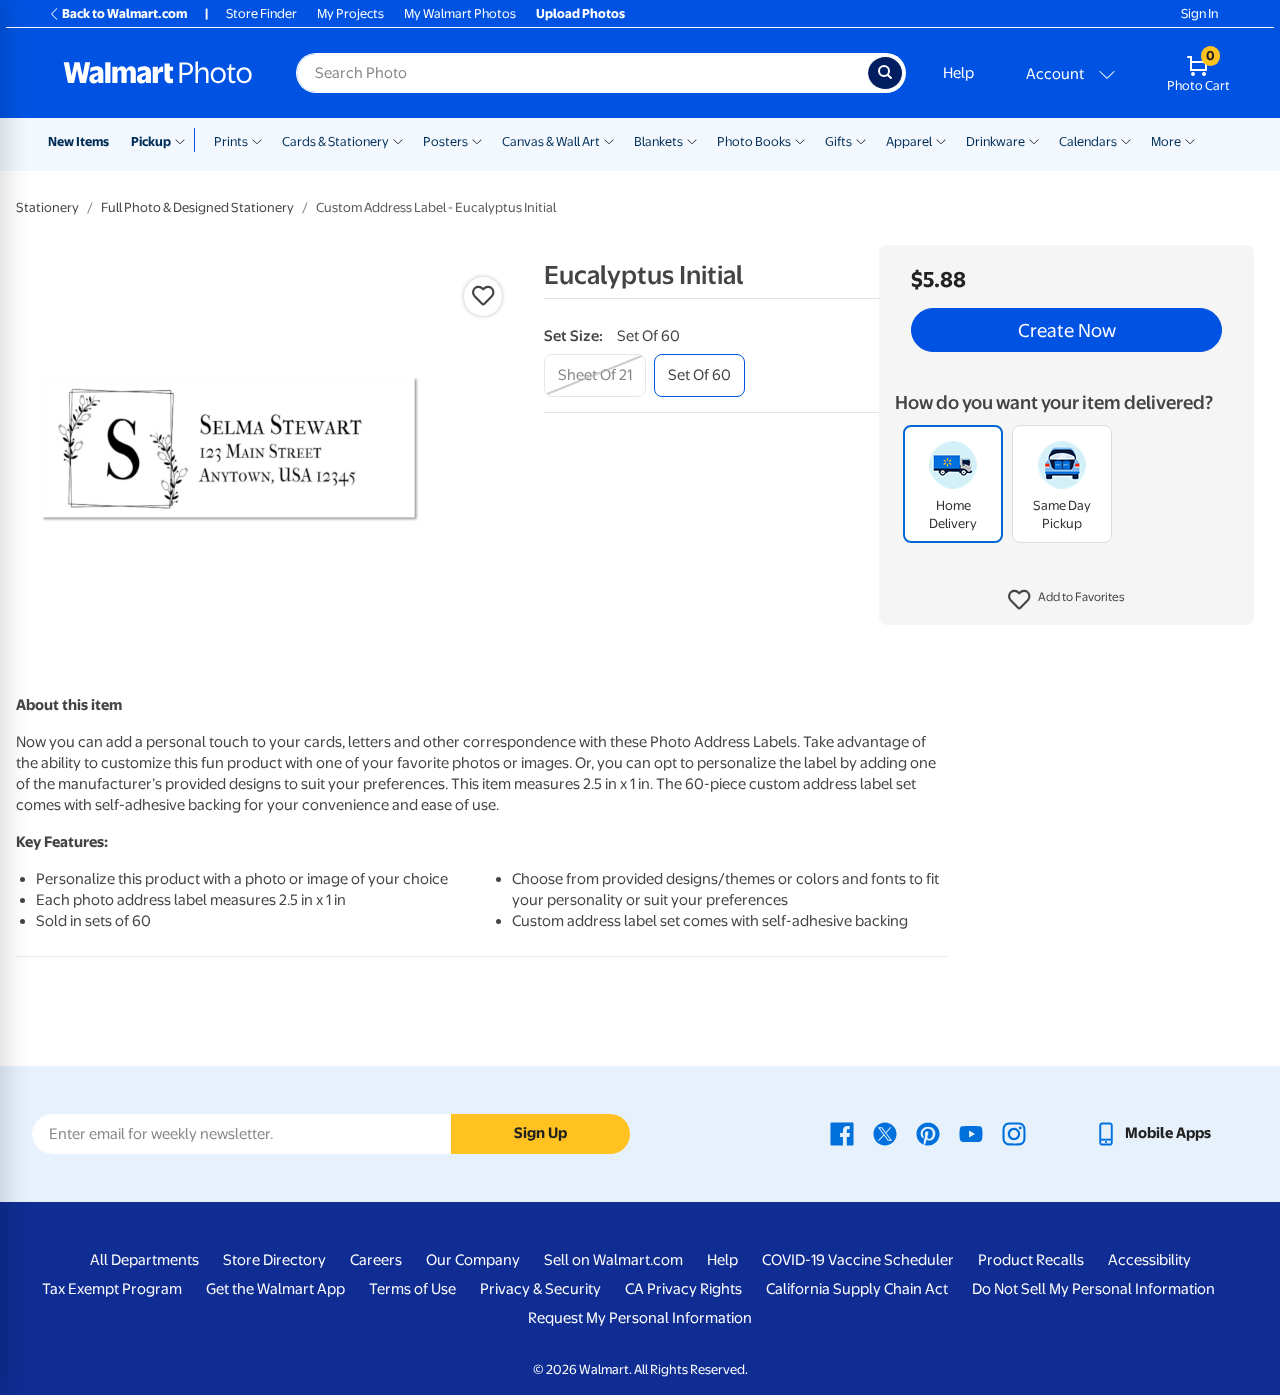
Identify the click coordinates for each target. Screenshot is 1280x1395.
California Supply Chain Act (857, 1289)
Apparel (909, 141)
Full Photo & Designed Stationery (197, 207)
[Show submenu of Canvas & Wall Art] (609, 140)
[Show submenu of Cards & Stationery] (398, 140)
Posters (445, 141)
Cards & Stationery (335, 141)
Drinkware (995, 141)
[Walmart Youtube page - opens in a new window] (971, 1133)
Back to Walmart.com (124, 13)
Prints (231, 141)
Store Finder (261, 13)
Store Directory (274, 1260)
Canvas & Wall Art (551, 141)
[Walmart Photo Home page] (158, 73)
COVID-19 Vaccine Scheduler (858, 1260)
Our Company (473, 1260)
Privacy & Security (540, 1289)
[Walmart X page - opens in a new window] (885, 1133)
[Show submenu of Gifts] (861, 140)
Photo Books (754, 141)
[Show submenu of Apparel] (941, 140)
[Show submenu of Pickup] (184, 140)
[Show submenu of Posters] (477, 140)
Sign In (1199, 13)
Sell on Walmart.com (613, 1260)
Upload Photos (580, 13)
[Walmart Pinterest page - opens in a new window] (928, 1133)
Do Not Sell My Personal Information (1093, 1289)
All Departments (144, 1260)
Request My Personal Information (640, 1318)
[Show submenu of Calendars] (1126, 140)
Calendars (1088, 141)
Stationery (47, 207)
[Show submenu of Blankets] (692, 140)
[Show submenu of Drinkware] (1034, 140)
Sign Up (540, 1133)
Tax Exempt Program (112, 1289)
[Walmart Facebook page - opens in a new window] (842, 1133)
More (1166, 141)
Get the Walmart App (275, 1289)
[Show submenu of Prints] (257, 140)
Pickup (151, 141)
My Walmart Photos (460, 13)
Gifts (838, 141)
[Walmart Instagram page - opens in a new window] (1014, 1133)
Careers (376, 1260)
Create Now (1067, 330)
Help (958, 73)
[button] (1066, 600)
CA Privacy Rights (683, 1289)
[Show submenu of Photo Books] (800, 140)
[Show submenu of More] (1190, 140)
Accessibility (1149, 1260)
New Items (78, 141)
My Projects (350, 13)
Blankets (658, 141)
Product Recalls (1031, 1260)
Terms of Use (412, 1289)
